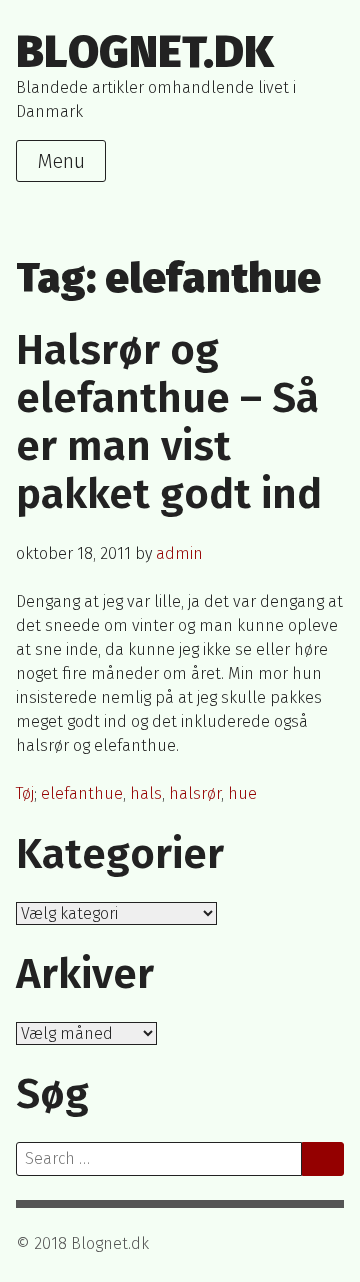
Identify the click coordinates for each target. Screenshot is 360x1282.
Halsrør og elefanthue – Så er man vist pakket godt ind (169, 422)
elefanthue (82, 793)
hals (146, 793)
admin (179, 553)
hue (242, 793)
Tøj (25, 793)
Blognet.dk (145, 52)
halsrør (195, 793)
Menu (61, 161)
